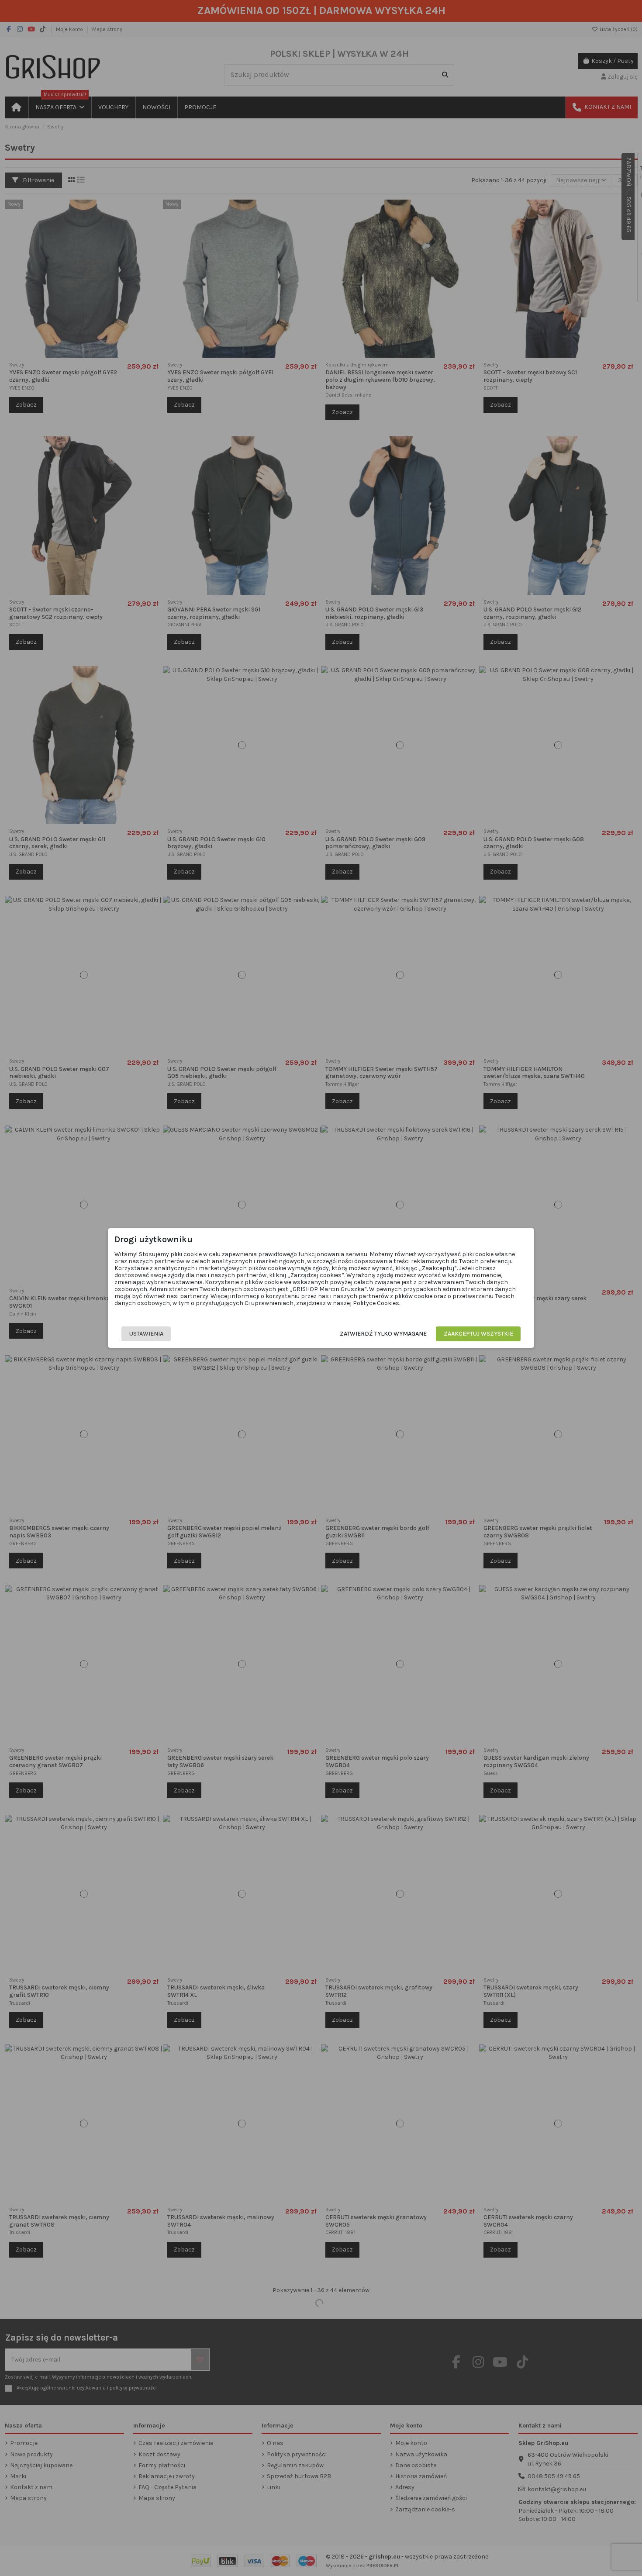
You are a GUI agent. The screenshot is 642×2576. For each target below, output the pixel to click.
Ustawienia (146, 1334)
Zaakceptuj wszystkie (478, 1334)
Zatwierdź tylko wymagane (383, 1334)
